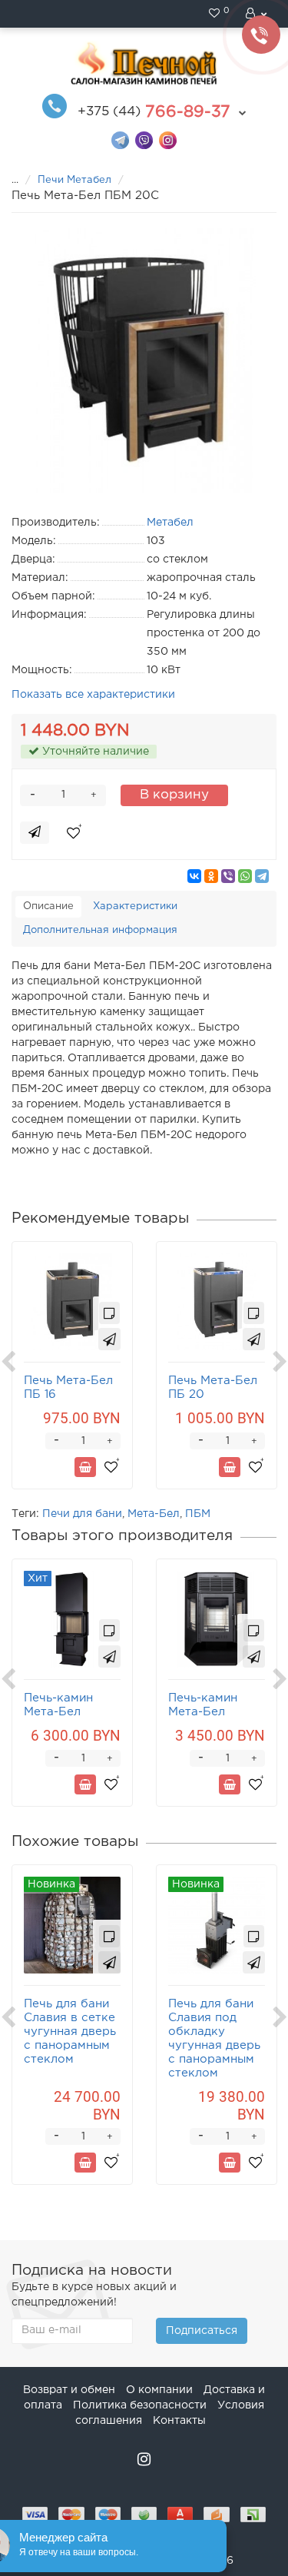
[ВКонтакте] (194, 876)
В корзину (174, 795)
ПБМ (198, 1514)
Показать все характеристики (93, 695)
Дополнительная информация (100, 930)
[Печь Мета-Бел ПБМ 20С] (144, 361)
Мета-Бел (154, 1514)
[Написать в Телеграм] (120, 139)
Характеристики (135, 906)
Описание (48, 906)
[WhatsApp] (245, 876)
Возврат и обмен (69, 2390)
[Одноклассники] (211, 876)
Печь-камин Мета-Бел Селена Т (58, 1712)
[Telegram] (262, 876)
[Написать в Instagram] (168, 139)
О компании (159, 2390)
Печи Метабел (76, 180)
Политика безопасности (140, 2405)
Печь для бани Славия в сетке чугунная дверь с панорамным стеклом (70, 2032)
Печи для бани (82, 1514)
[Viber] (228, 876)
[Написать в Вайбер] (144, 139)
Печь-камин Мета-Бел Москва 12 (203, 1712)
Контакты (179, 2421)
